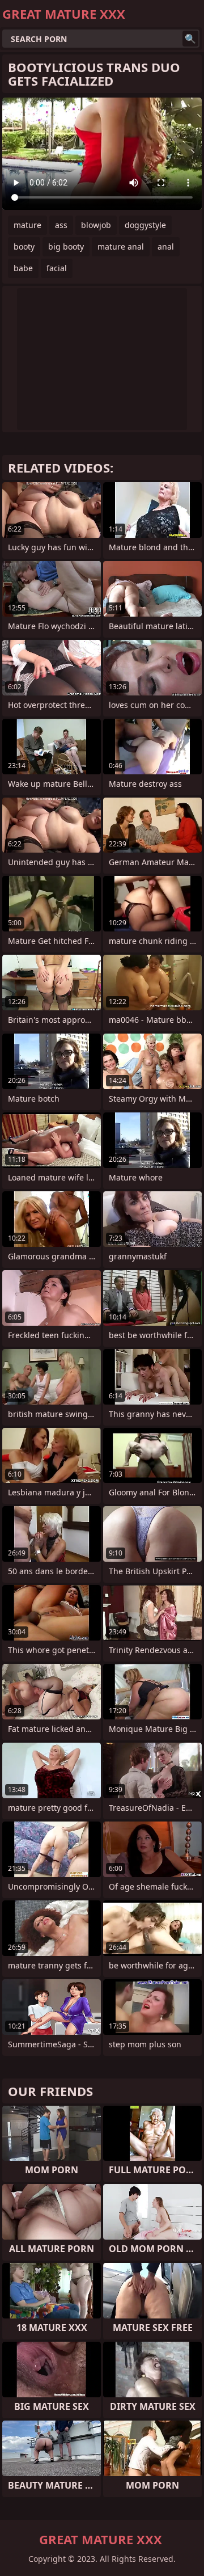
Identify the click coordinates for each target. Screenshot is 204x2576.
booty (24, 246)
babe (23, 268)
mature (27, 225)
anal (166, 246)
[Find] (190, 39)
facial (57, 268)
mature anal (121, 246)
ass (61, 225)
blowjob (96, 225)
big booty (66, 246)
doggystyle (145, 225)
